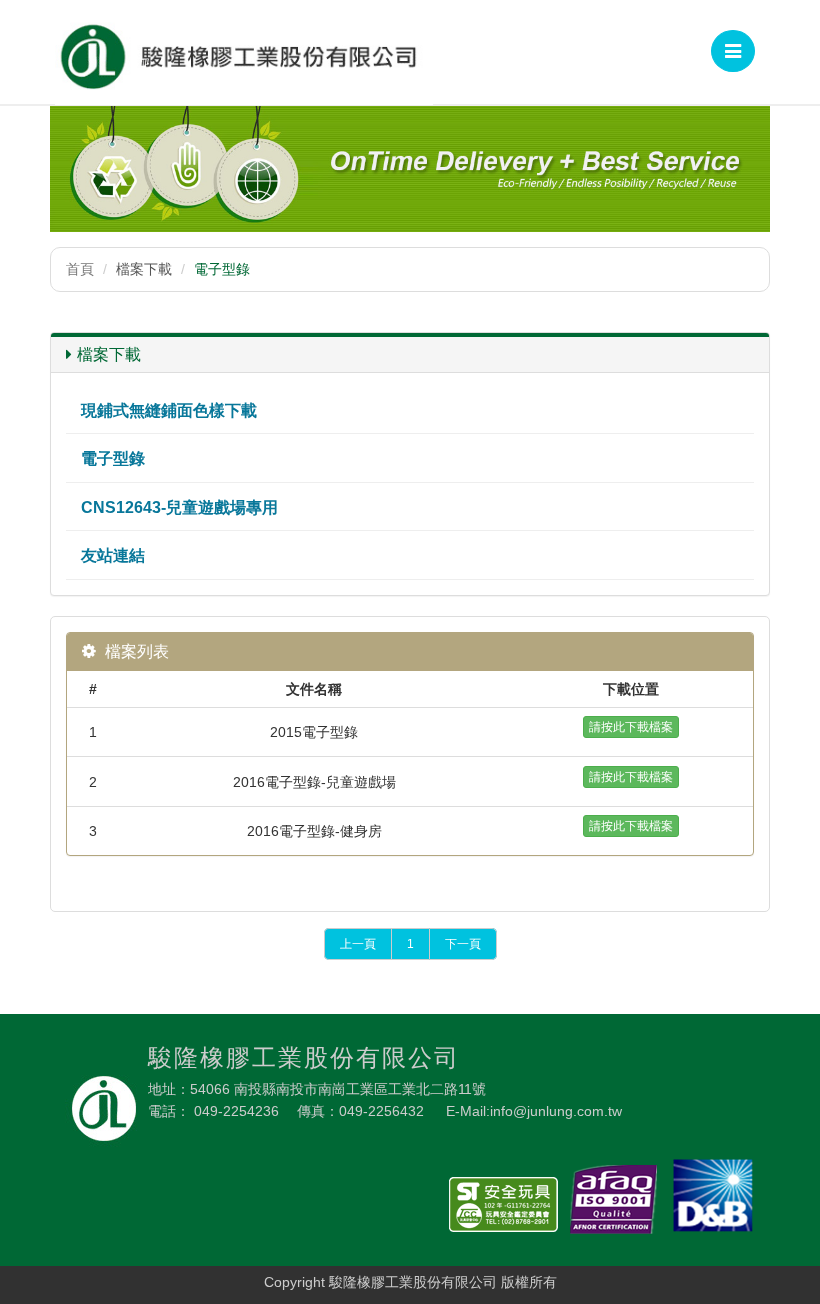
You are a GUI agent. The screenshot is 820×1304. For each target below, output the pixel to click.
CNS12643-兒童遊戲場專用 (179, 507)
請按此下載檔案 (631, 727)
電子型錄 (113, 458)
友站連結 (113, 555)
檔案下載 (109, 354)
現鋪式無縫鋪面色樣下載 (169, 410)
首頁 (80, 269)
